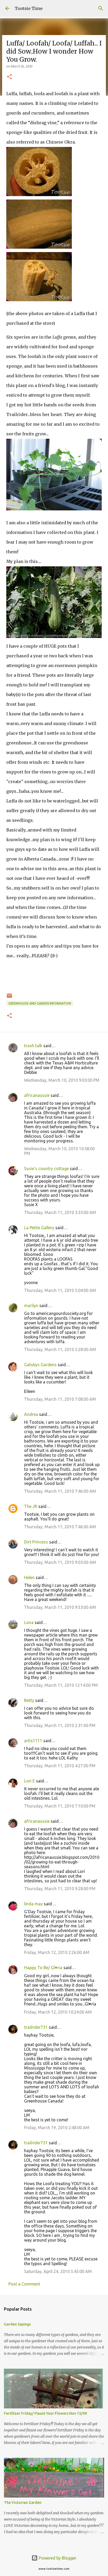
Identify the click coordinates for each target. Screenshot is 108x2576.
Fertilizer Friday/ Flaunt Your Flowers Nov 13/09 (45, 2413)
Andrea (31, 1414)
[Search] (101, 8)
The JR (31, 1506)
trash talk (33, 1046)
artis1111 (33, 1741)
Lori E (29, 1781)
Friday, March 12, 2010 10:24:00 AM (58, 2012)
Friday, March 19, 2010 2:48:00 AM (57, 2128)
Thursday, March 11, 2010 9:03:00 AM (60, 1562)
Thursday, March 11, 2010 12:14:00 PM (61, 1685)
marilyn (31, 1306)
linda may (33, 1904)
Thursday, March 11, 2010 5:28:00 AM (60, 1349)
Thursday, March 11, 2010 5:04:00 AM (60, 1290)
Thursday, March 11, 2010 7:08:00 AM (60, 1399)
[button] (9, 77)
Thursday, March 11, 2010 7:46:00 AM (60, 1491)
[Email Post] (9, 998)
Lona (29, 1622)
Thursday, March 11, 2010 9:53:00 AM (60, 1607)
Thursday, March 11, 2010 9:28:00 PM (60, 1889)
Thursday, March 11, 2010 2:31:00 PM (60, 1725)
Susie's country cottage (46, 1169)
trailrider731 (36, 2027)
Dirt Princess (36, 1542)
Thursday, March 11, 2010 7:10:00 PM (60, 1806)
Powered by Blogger (57, 2558)
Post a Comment (24, 2284)
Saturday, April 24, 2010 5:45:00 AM (58, 2271)
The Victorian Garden (23, 2503)
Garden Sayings (17, 2324)
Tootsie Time (29, 8)
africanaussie (37, 1095)
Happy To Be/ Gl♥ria (43, 1968)
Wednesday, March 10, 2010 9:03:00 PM (62, 1080)
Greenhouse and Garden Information (40, 1003)
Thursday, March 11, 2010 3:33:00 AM (60, 1212)
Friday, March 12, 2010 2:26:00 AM (57, 1952)
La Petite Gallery (39, 1228)
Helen (29, 1577)
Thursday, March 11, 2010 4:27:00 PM (60, 1766)
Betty (29, 1700)
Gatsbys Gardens (40, 1365)
